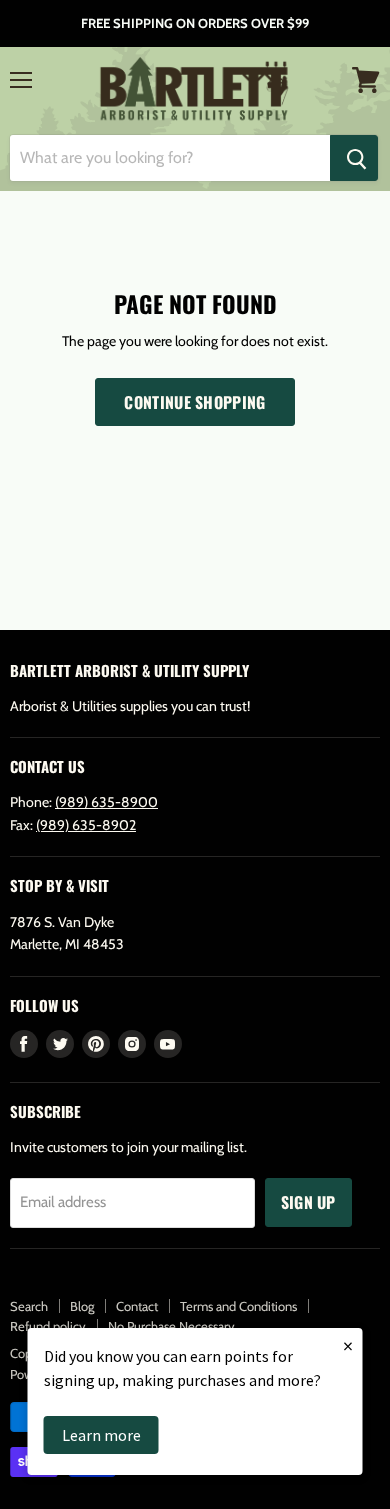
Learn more (101, 1435)
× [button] (348, 1345)
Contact (137, 1306)
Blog (82, 1306)
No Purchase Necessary (171, 1326)
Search (29, 1306)
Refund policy (48, 1326)
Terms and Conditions (238, 1306)
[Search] (354, 158)
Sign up (308, 1202)
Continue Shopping (194, 402)
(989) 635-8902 (86, 825)
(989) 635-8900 (106, 802)
